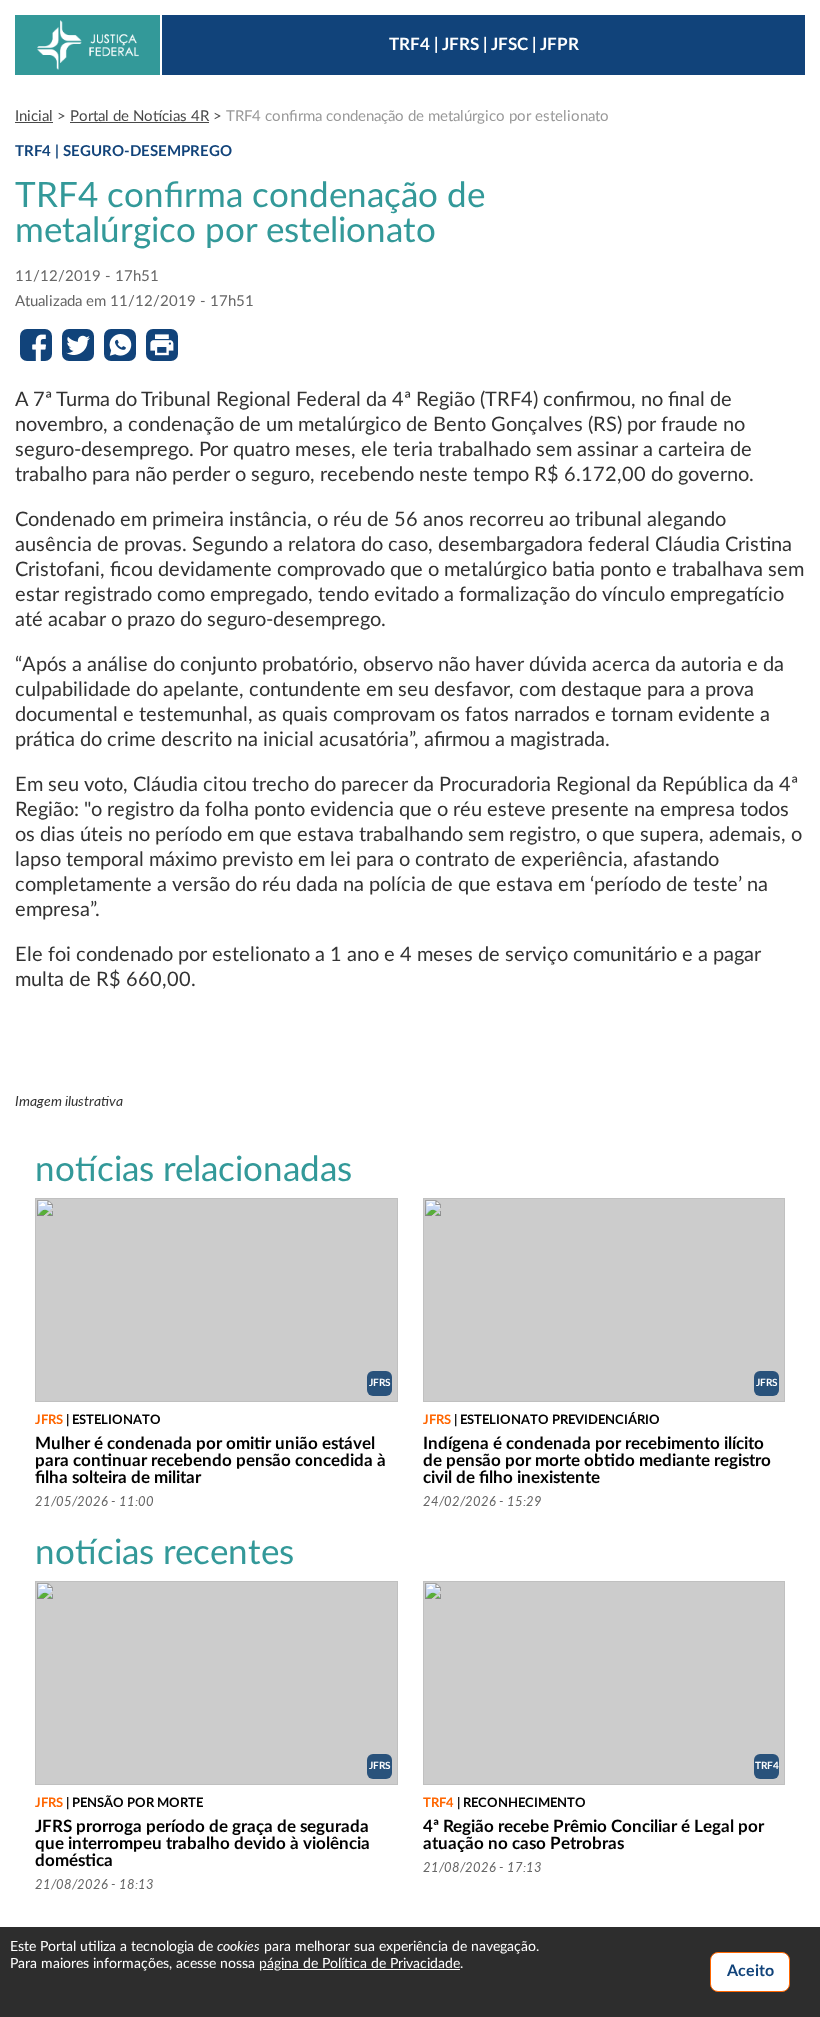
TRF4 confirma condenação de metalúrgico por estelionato (417, 116)
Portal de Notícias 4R (139, 116)
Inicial (34, 116)
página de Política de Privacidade (359, 1964)
